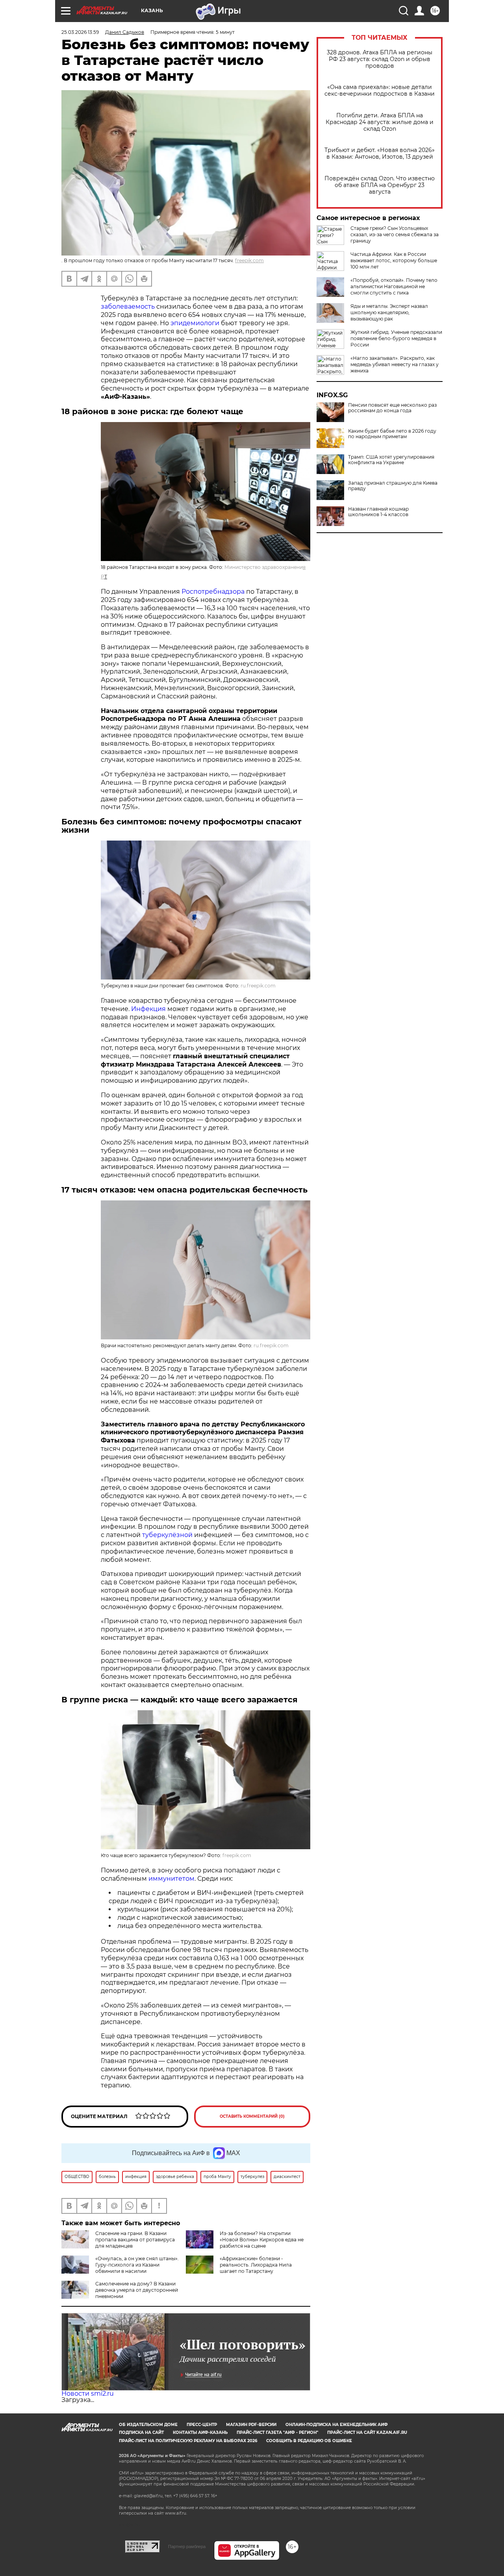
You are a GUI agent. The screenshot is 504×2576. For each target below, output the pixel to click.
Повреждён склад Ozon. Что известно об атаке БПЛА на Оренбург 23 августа (380, 185)
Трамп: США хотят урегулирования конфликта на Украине (391, 460)
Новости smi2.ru (88, 2394)
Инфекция (148, 1009)
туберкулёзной (167, 1535)
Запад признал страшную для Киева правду (393, 486)
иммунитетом (171, 1879)
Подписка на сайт (141, 2432)
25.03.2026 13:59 (80, 32)
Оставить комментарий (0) (252, 2116)
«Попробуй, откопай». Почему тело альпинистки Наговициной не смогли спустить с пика (394, 286)
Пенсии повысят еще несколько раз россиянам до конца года (392, 408)
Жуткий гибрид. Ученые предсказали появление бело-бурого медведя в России (396, 338)
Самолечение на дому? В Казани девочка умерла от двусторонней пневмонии (137, 2290)
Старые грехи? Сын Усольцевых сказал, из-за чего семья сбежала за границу (395, 234)
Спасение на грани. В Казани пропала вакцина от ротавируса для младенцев (135, 2240)
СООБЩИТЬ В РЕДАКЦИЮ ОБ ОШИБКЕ (309, 2441)
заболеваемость (128, 306)
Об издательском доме (148, 2425)
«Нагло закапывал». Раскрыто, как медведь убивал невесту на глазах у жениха (395, 364)
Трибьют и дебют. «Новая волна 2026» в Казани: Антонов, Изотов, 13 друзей (380, 154)
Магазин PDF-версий (251, 2425)
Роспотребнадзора (213, 592)
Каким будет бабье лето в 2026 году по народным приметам (392, 434)
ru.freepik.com (258, 986)
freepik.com (249, 260)
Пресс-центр (202, 2425)
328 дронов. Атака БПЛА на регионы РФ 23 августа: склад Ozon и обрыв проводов (380, 59)
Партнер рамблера (187, 2546)
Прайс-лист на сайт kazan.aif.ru (367, 2432)
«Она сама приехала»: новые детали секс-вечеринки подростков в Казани (380, 91)
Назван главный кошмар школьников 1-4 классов (378, 512)
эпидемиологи (195, 323)
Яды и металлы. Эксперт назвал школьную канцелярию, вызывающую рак (389, 312)
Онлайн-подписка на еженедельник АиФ (337, 2425)
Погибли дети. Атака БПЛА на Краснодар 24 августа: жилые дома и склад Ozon (380, 122)
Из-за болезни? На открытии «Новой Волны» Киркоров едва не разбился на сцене (262, 2240)
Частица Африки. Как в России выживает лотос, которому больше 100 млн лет (394, 260)
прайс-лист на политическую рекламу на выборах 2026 (188, 2441)
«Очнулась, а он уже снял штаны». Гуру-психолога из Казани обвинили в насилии (137, 2265)
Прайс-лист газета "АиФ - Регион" (277, 2432)
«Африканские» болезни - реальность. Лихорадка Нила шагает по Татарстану (256, 2265)
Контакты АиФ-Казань (200, 2432)
